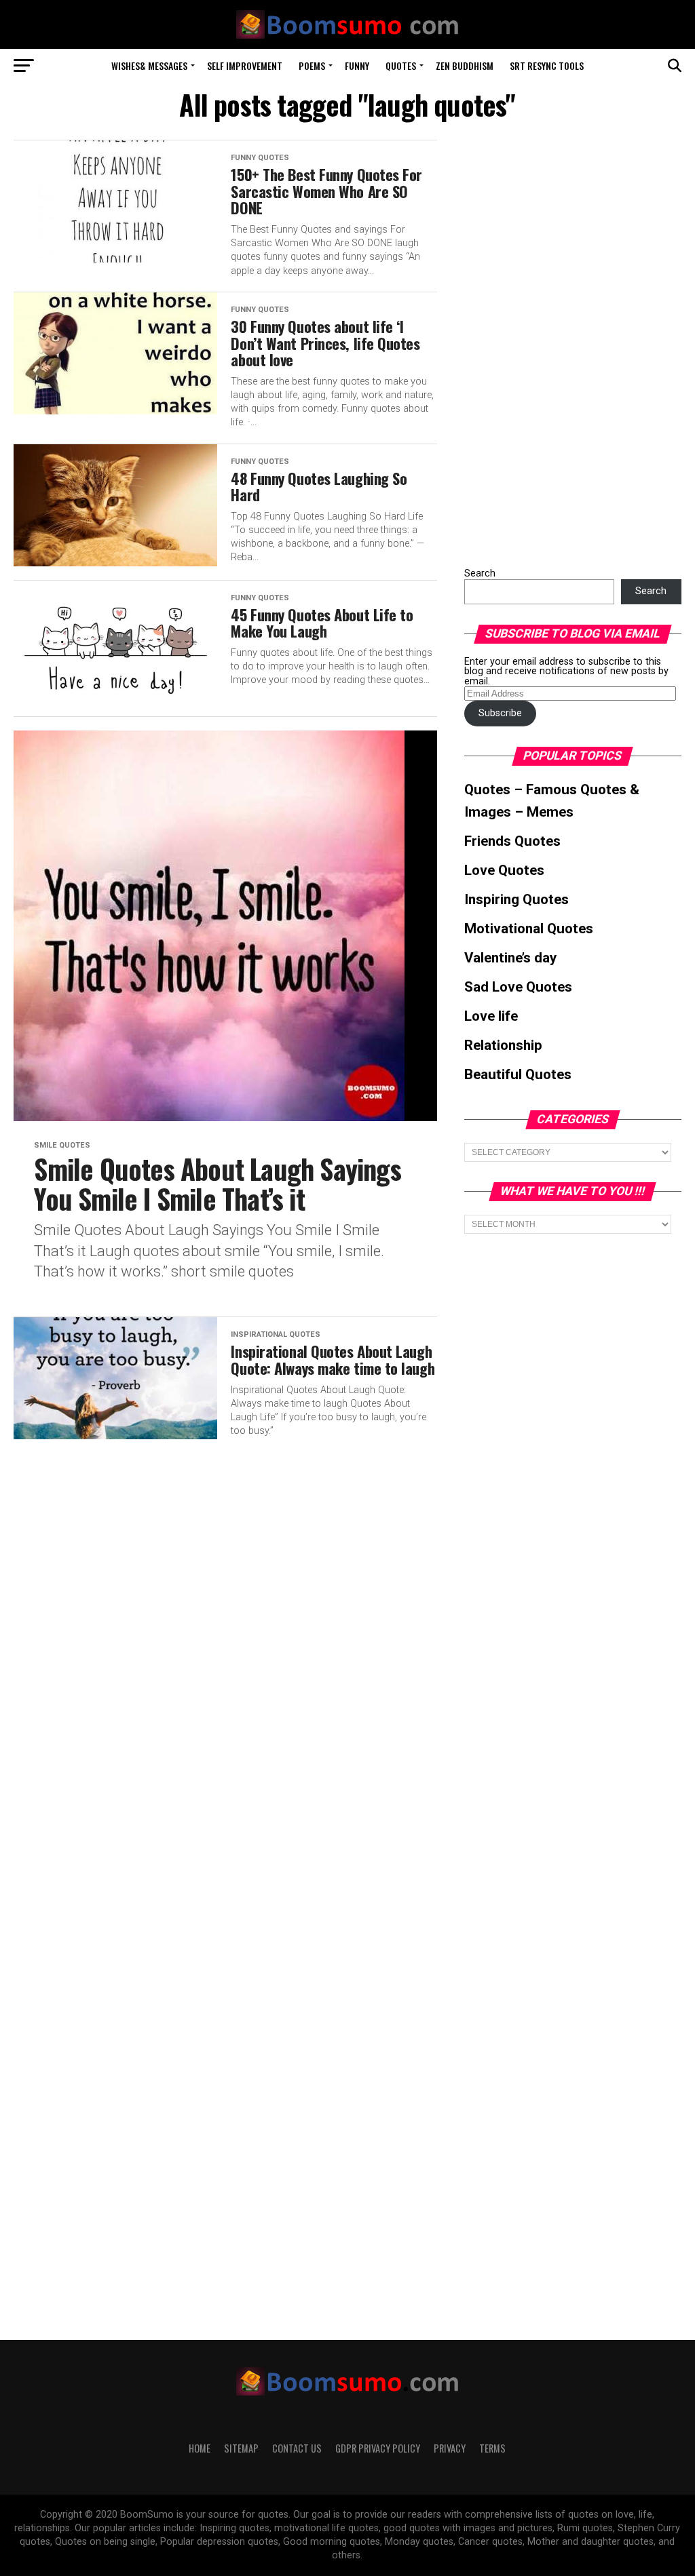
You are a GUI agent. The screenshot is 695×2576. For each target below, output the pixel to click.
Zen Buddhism (465, 65)
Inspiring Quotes (516, 899)
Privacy (450, 2448)
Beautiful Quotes (518, 1074)
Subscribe (500, 713)
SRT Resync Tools (547, 65)
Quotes (401, 65)
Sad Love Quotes (518, 987)
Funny (357, 65)
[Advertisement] (566, 343)
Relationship (503, 1045)
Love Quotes (504, 870)
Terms (492, 2448)
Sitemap (241, 2448)
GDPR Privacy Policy (378, 2448)
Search (480, 573)
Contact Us (297, 2448)
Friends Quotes (512, 841)
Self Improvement (245, 65)
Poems (312, 65)
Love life (491, 1016)
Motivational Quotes (529, 929)
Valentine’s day (510, 958)
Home (200, 2448)
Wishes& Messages (149, 65)
